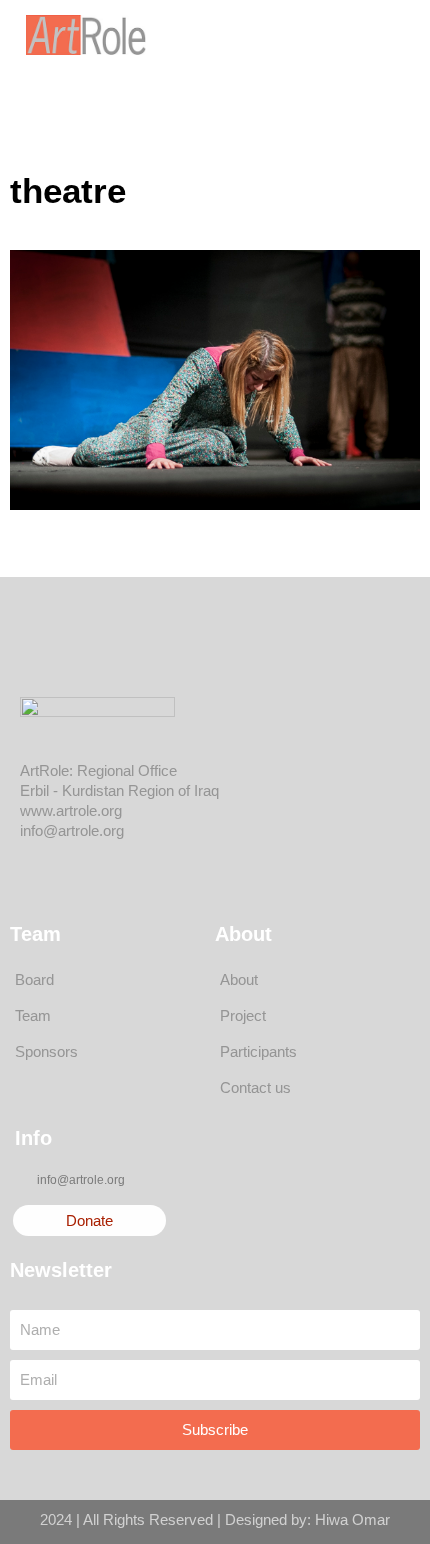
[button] (349, 35)
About (239, 979)
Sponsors (46, 1051)
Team (33, 1015)
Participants (258, 1051)
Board (34, 979)
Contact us (255, 1087)
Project (243, 1015)
